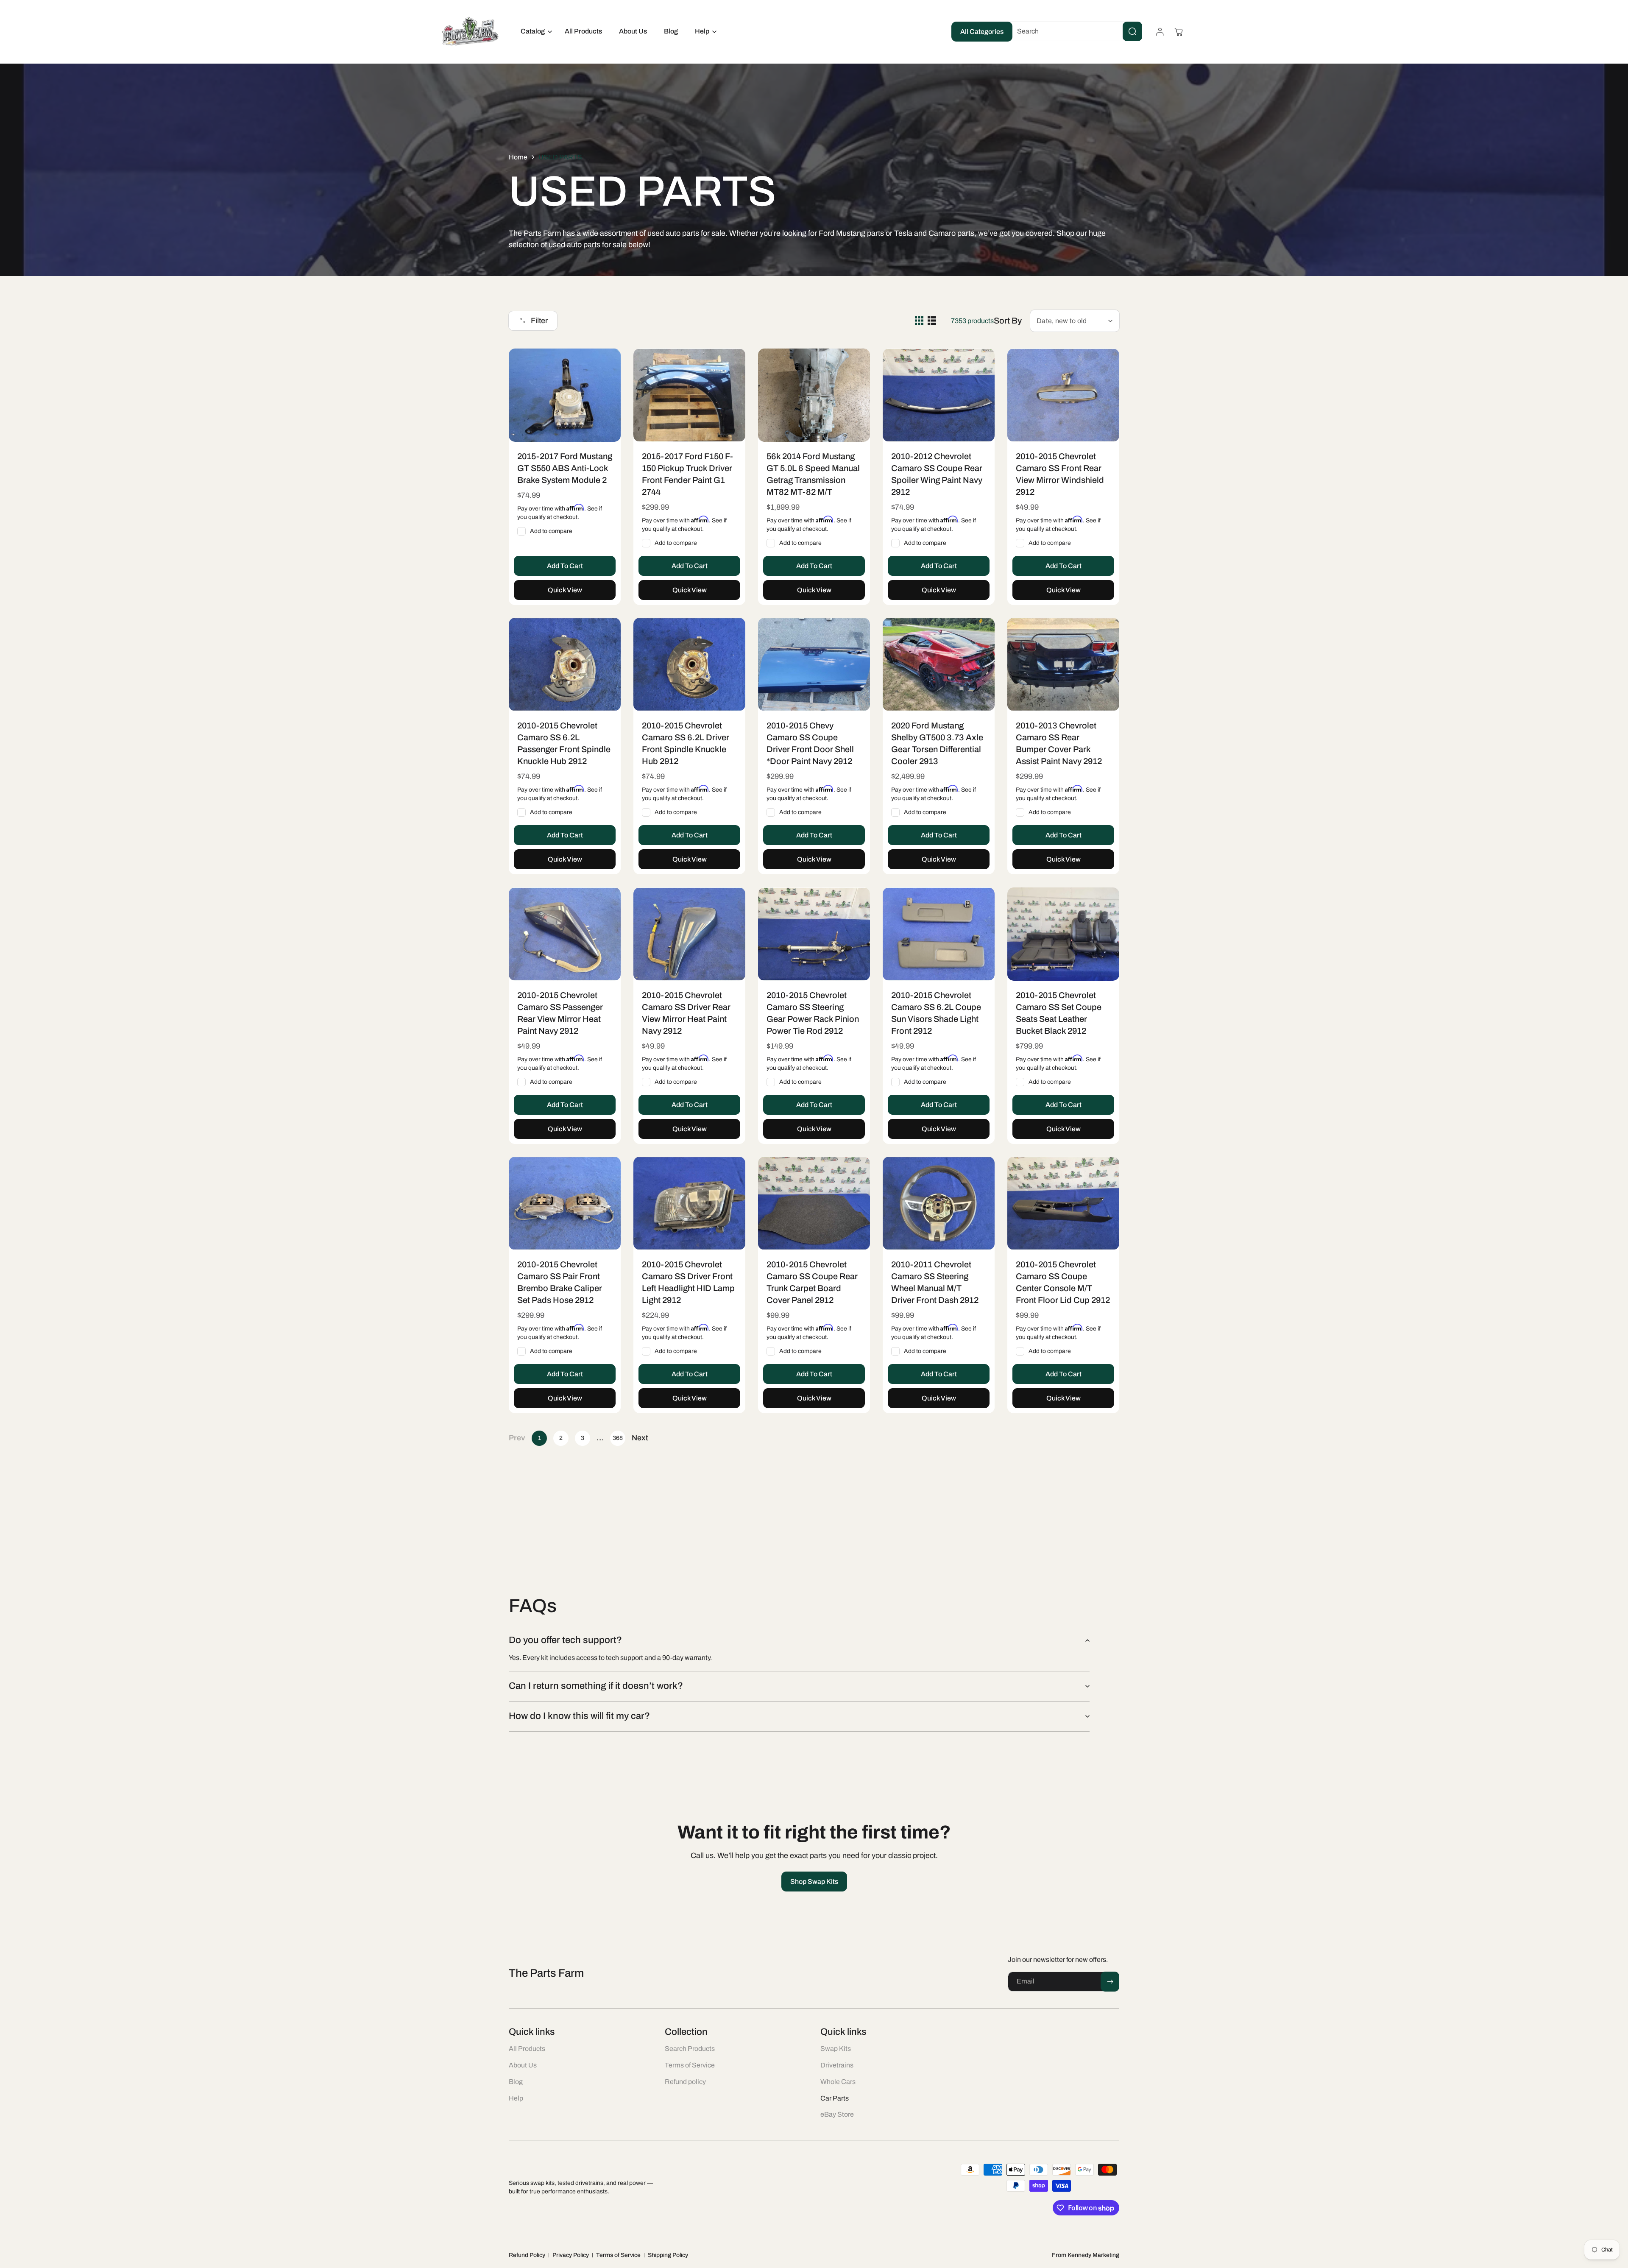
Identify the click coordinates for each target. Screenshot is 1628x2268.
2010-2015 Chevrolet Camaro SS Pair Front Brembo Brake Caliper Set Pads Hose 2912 (560, 1282)
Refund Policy (527, 2255)
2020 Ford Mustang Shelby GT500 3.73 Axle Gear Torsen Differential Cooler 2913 (937, 743)
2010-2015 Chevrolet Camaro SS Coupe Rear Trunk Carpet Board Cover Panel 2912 (812, 1282)
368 (618, 1438)
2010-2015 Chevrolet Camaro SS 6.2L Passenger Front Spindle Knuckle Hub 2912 (564, 743)
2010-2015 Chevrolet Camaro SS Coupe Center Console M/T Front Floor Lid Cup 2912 (1063, 1282)
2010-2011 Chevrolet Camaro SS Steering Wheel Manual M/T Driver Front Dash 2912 (935, 1282)
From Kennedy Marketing (1086, 2255)
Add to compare (551, 531)
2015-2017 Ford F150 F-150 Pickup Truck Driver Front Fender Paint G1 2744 (687, 474)
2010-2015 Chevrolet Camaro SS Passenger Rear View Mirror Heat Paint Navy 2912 (560, 1013)
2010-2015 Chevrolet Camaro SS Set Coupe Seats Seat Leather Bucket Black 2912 (1059, 1013)
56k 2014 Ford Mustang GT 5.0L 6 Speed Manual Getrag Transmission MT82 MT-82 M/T (813, 474)
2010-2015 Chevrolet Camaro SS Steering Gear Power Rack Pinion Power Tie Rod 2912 (813, 1013)
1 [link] (539, 1438)
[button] (534, 32)
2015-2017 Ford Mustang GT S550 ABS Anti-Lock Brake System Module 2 (565, 468)
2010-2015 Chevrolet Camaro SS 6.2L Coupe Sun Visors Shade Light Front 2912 (936, 1013)
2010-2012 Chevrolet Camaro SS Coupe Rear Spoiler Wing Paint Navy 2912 (937, 474)
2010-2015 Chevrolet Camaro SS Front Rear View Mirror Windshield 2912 (1060, 474)
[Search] (1132, 31)
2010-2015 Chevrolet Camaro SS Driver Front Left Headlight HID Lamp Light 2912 (688, 1282)
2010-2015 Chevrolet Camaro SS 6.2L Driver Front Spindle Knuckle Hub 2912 (686, 743)
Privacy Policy (571, 2255)
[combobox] (1073, 31)
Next (640, 1438)
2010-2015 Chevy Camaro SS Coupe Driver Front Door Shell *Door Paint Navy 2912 (810, 743)
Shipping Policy (668, 2255)
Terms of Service (618, 2255)
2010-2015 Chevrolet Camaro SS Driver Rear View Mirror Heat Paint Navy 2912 (686, 1013)
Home (518, 157)
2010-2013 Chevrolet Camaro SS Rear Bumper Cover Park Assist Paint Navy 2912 (1059, 743)
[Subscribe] (1110, 1982)
